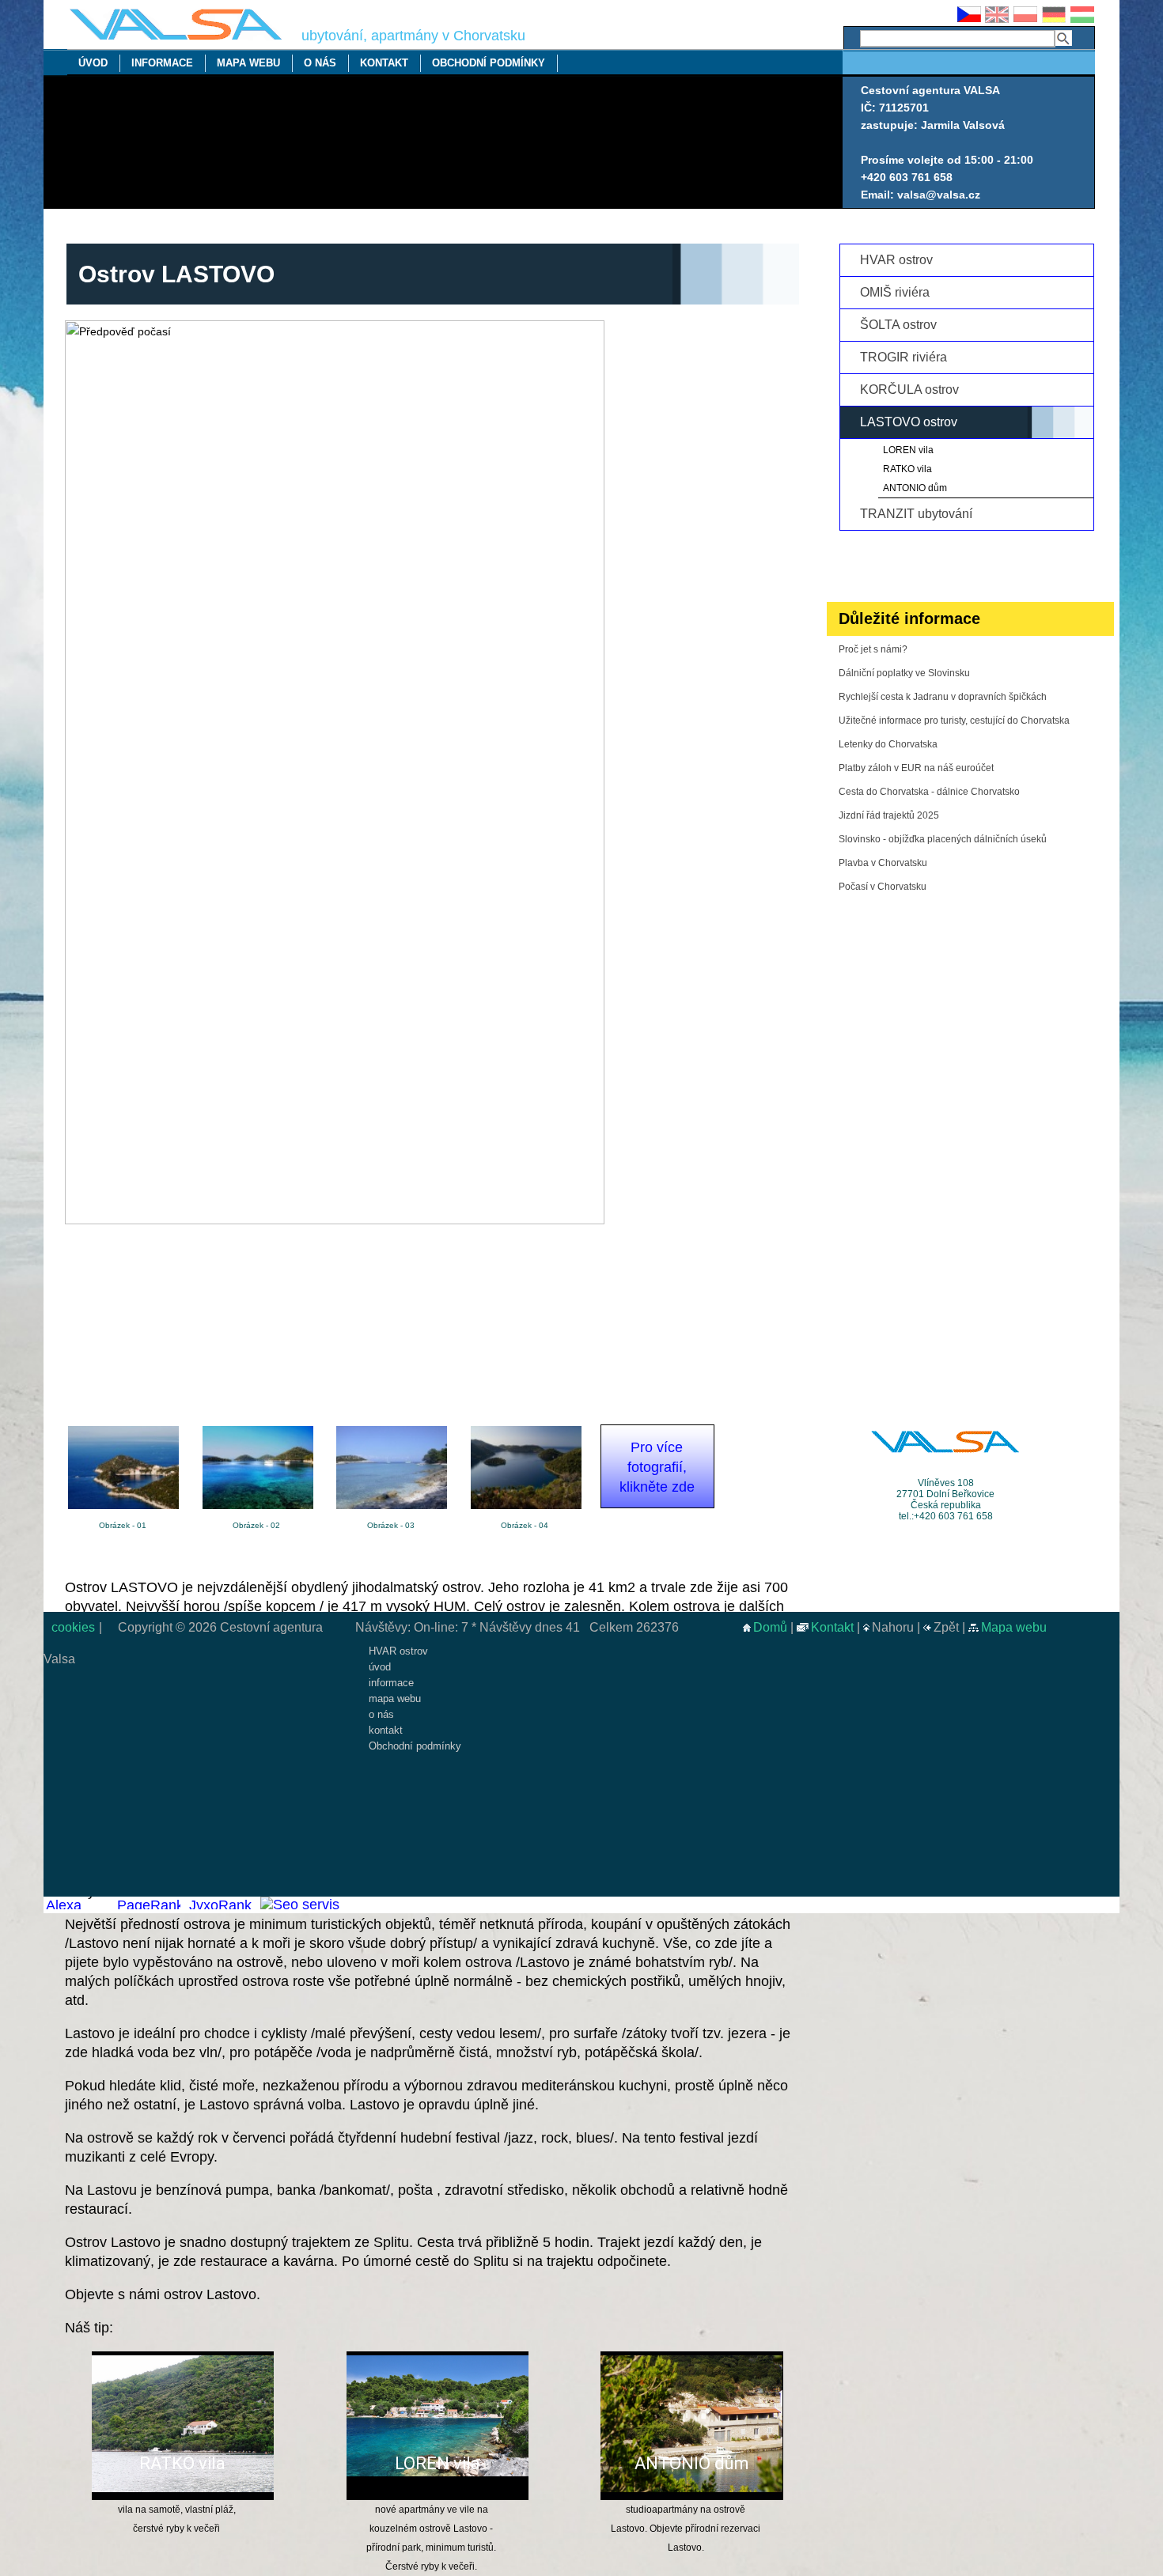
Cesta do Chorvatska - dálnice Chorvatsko (929, 792)
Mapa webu (1014, 1627)
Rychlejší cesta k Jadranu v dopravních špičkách (943, 697)
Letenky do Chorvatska (888, 744)
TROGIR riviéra (904, 357)
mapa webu (248, 63)
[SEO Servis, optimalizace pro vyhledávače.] (299, 1905)
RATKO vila (182, 2464)
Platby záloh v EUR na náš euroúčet (916, 768)
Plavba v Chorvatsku (883, 863)
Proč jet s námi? (873, 649)
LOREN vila (438, 2464)
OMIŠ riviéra (895, 292)
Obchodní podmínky (489, 63)
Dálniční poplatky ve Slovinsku (904, 673)
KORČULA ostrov (909, 390)
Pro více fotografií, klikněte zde (657, 1467)
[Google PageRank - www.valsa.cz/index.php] (148, 1905)
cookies (72, 1627)
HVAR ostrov (896, 260)
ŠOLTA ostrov (898, 325)
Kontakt (832, 1627)
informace (162, 63)
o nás (320, 63)
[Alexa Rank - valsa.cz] (77, 1905)
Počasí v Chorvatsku (883, 887)
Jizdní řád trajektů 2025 (889, 815)
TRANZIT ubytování (916, 514)
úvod (93, 63)
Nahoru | (898, 1627)
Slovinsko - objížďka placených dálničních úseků (943, 839)
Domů (770, 1627)
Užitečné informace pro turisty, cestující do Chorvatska (954, 721)
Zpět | (951, 1627)
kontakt (384, 63)
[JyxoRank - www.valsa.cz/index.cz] (220, 1905)
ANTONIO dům (692, 2464)
